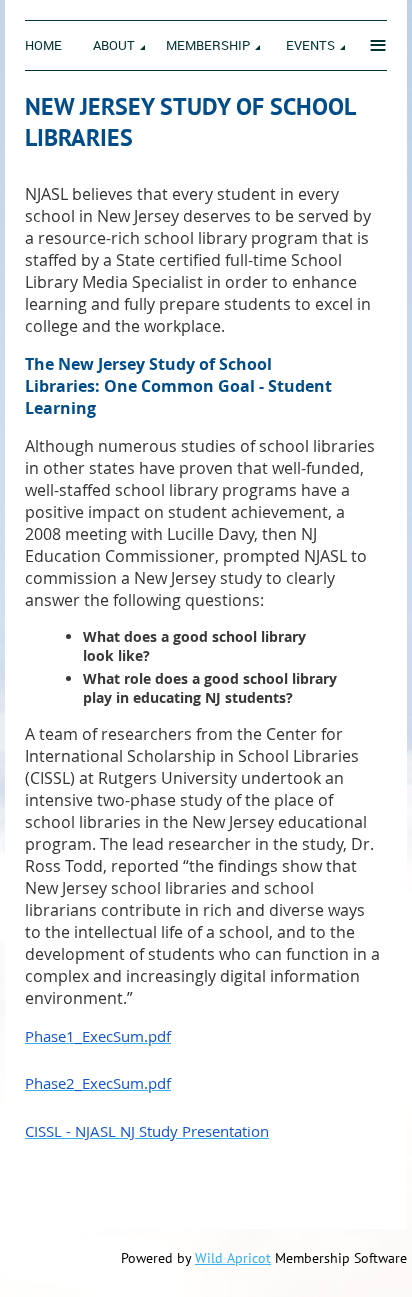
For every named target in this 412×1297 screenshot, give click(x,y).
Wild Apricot (233, 1258)
